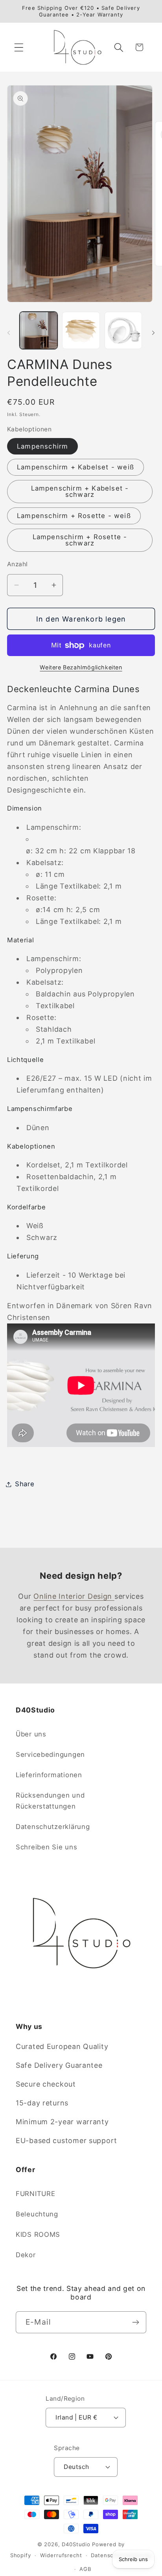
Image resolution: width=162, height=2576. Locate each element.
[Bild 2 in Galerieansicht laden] (81, 331)
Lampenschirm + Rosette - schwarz (80, 540)
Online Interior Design (74, 1596)
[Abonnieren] (135, 2322)
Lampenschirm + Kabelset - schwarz (80, 492)
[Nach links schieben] (9, 333)
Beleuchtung (37, 2214)
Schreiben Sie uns (46, 1847)
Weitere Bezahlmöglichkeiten (81, 667)
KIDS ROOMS (38, 2234)
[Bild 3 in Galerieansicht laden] (123, 331)
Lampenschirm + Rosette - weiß (74, 516)
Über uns (31, 1734)
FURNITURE (35, 2194)
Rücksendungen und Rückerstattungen (50, 1801)
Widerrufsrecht (61, 2555)
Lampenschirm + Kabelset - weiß (75, 467)
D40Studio (76, 2544)
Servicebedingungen (50, 1754)
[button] (19, 47)
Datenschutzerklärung (53, 1827)
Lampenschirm (42, 446)
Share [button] (25, 1484)
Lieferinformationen (49, 1775)
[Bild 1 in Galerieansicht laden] (39, 331)
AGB (86, 2569)
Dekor (26, 2255)
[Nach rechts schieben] (153, 333)
